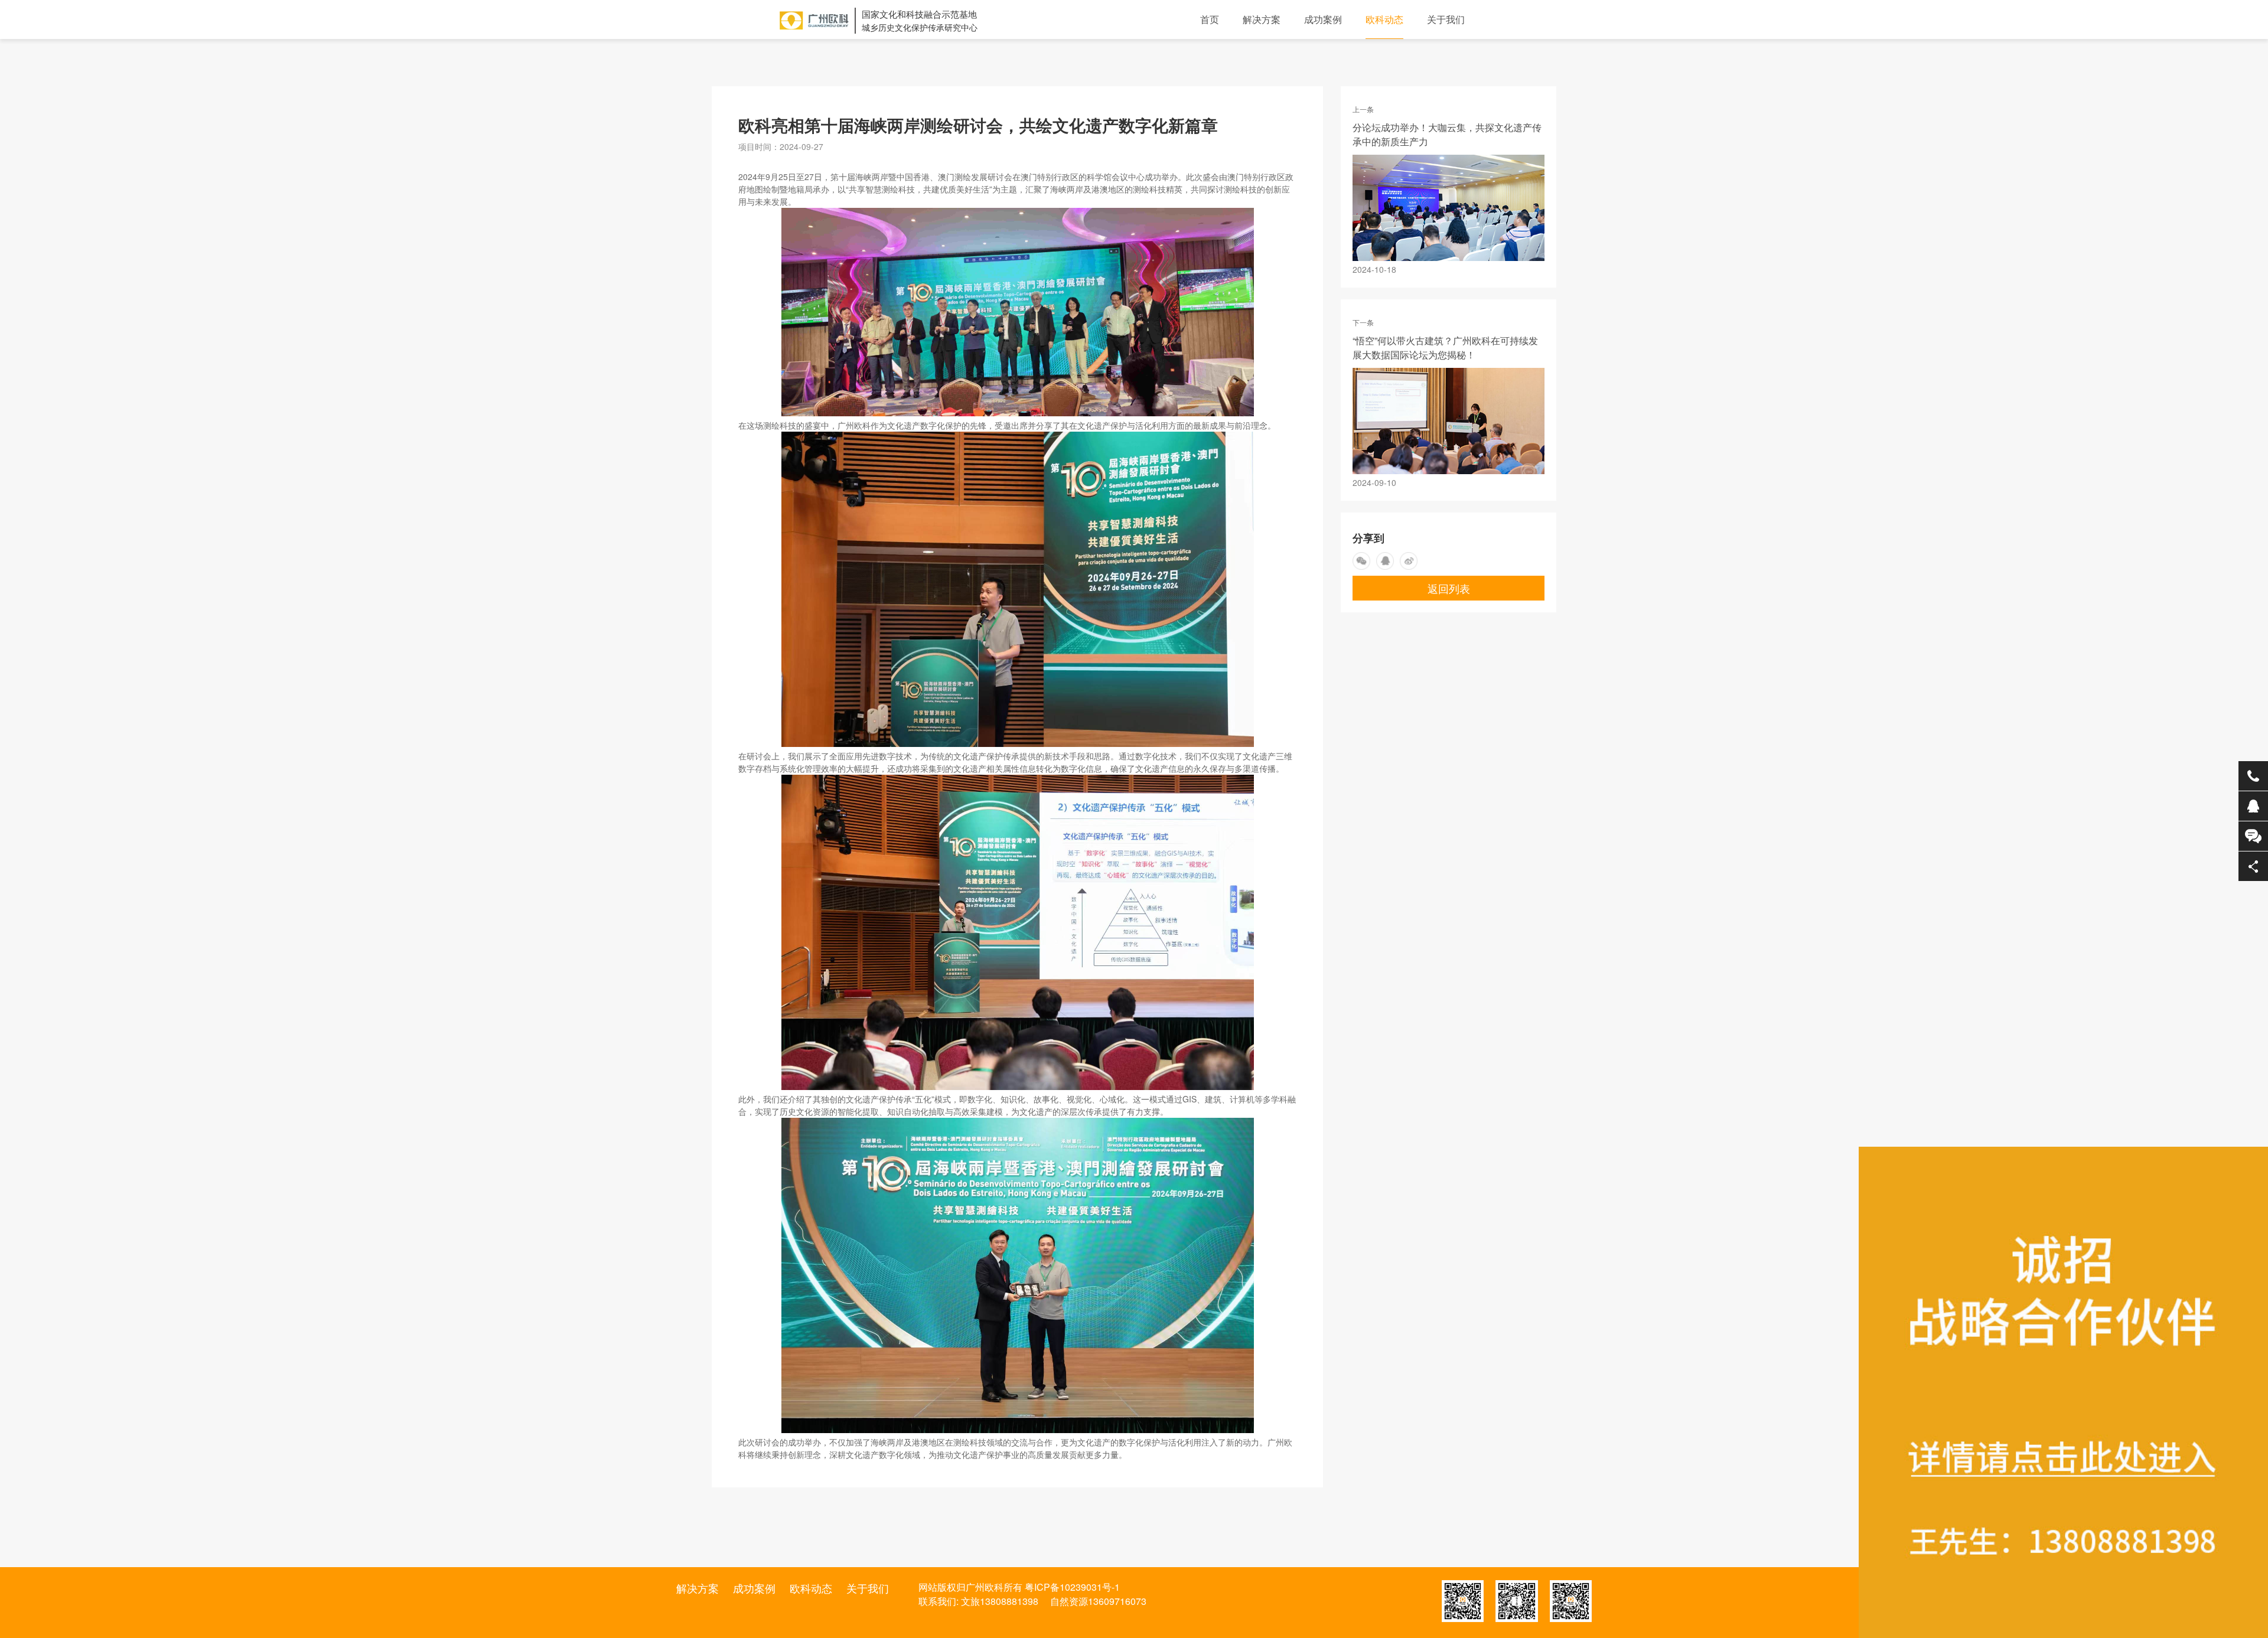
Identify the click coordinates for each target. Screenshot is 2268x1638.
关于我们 (1446, 19)
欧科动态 (1384, 19)
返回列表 (1449, 588)
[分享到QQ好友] (1385, 561)
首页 (1210, 19)
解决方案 (1262, 19)
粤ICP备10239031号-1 (1072, 1587)
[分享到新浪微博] (1409, 561)
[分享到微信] (1361, 561)
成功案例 (1323, 19)
